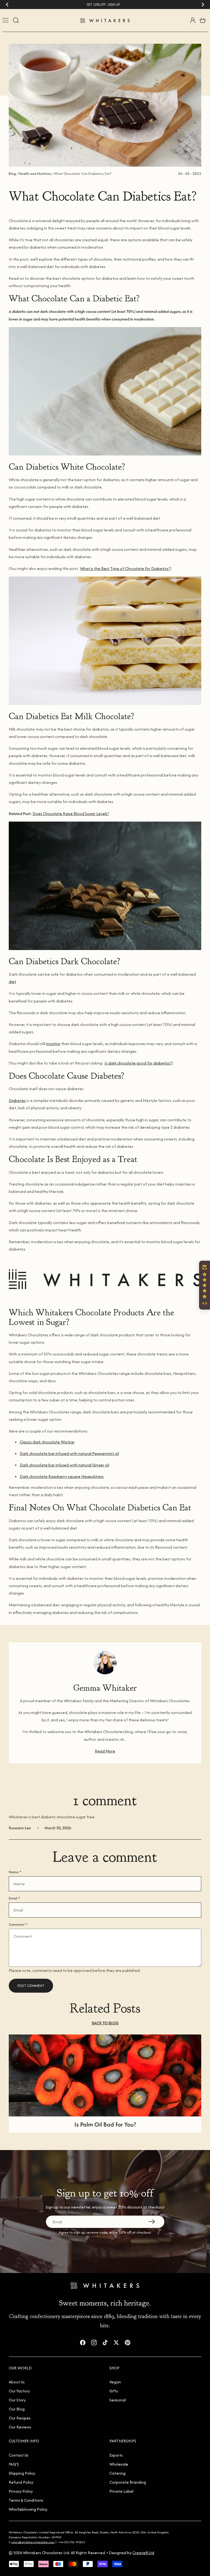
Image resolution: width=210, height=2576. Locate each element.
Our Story (17, 2400)
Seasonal (118, 2400)
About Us (17, 2382)
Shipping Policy (22, 2473)
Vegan (115, 2382)
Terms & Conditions (26, 2500)
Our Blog (17, 2409)
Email (14, 1898)
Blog (12, 174)
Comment (18, 1924)
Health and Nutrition (35, 174)
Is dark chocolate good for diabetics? (138, 1063)
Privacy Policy (21, 2491)
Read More (105, 1751)
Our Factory (19, 2391)
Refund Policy (21, 2482)
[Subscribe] (151, 2222)
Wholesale (119, 2464)
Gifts (114, 2391)
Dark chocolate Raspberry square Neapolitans (62, 1476)
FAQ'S (14, 2464)
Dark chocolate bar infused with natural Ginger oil (64, 1465)
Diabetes (17, 1100)
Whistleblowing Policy (28, 2509)
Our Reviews (20, 2427)
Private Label (121, 2491)
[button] (205, 1285)
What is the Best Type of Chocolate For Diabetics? (125, 568)
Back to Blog (105, 2023)
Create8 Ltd (143, 2553)
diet (12, 982)
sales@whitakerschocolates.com (33, 2542)
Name (15, 1872)
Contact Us (19, 2455)
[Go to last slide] (7, 5)
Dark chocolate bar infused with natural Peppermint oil (69, 1453)
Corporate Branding (128, 2482)
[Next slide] (203, 5)
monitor (53, 1044)
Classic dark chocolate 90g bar (47, 1442)
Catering (117, 2473)
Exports (116, 2455)
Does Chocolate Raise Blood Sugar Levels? (71, 814)
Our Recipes (20, 2418)
